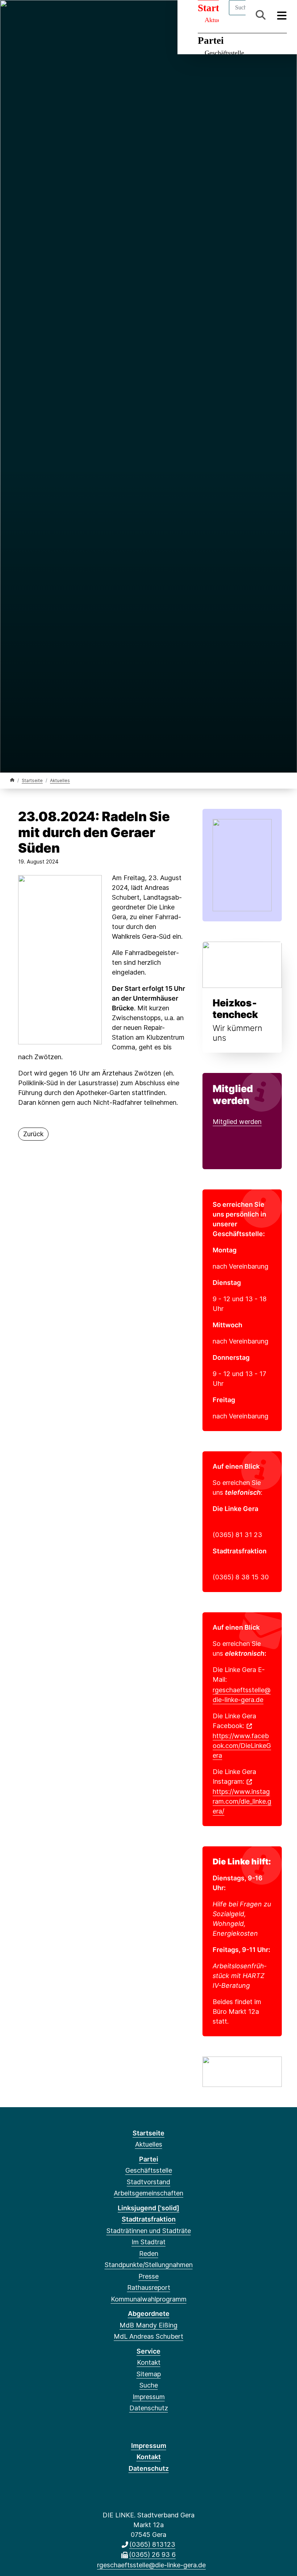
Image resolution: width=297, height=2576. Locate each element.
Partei (211, 41)
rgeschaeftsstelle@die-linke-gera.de (242, 1695)
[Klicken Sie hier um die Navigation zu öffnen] (282, 15)
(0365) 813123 (152, 2544)
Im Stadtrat (148, 2242)
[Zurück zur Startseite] (12, 780)
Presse (148, 2276)
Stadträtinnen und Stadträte (149, 2231)
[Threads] (38, 15)
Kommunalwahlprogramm (149, 2299)
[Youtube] (73, 15)
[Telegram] (62, 15)
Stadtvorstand (148, 2182)
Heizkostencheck (235, 1009)
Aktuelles (60, 780)
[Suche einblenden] (261, 15)
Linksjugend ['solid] (148, 2208)
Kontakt (149, 2362)
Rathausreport (149, 2288)
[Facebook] (14, 15)
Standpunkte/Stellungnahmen (149, 2265)
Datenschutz (149, 2408)
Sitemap (149, 2374)
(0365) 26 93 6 (152, 2554)
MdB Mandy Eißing (148, 2325)
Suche (149, 2385)
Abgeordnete (149, 2314)
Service (148, 2351)
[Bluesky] (50, 15)
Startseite (32, 780)
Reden (149, 2254)
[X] (26, 15)
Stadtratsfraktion (149, 2219)
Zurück (33, 1134)
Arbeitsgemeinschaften (148, 2193)
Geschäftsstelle (224, 53)
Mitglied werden (237, 1122)
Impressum (149, 2397)
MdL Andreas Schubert (148, 2336)
